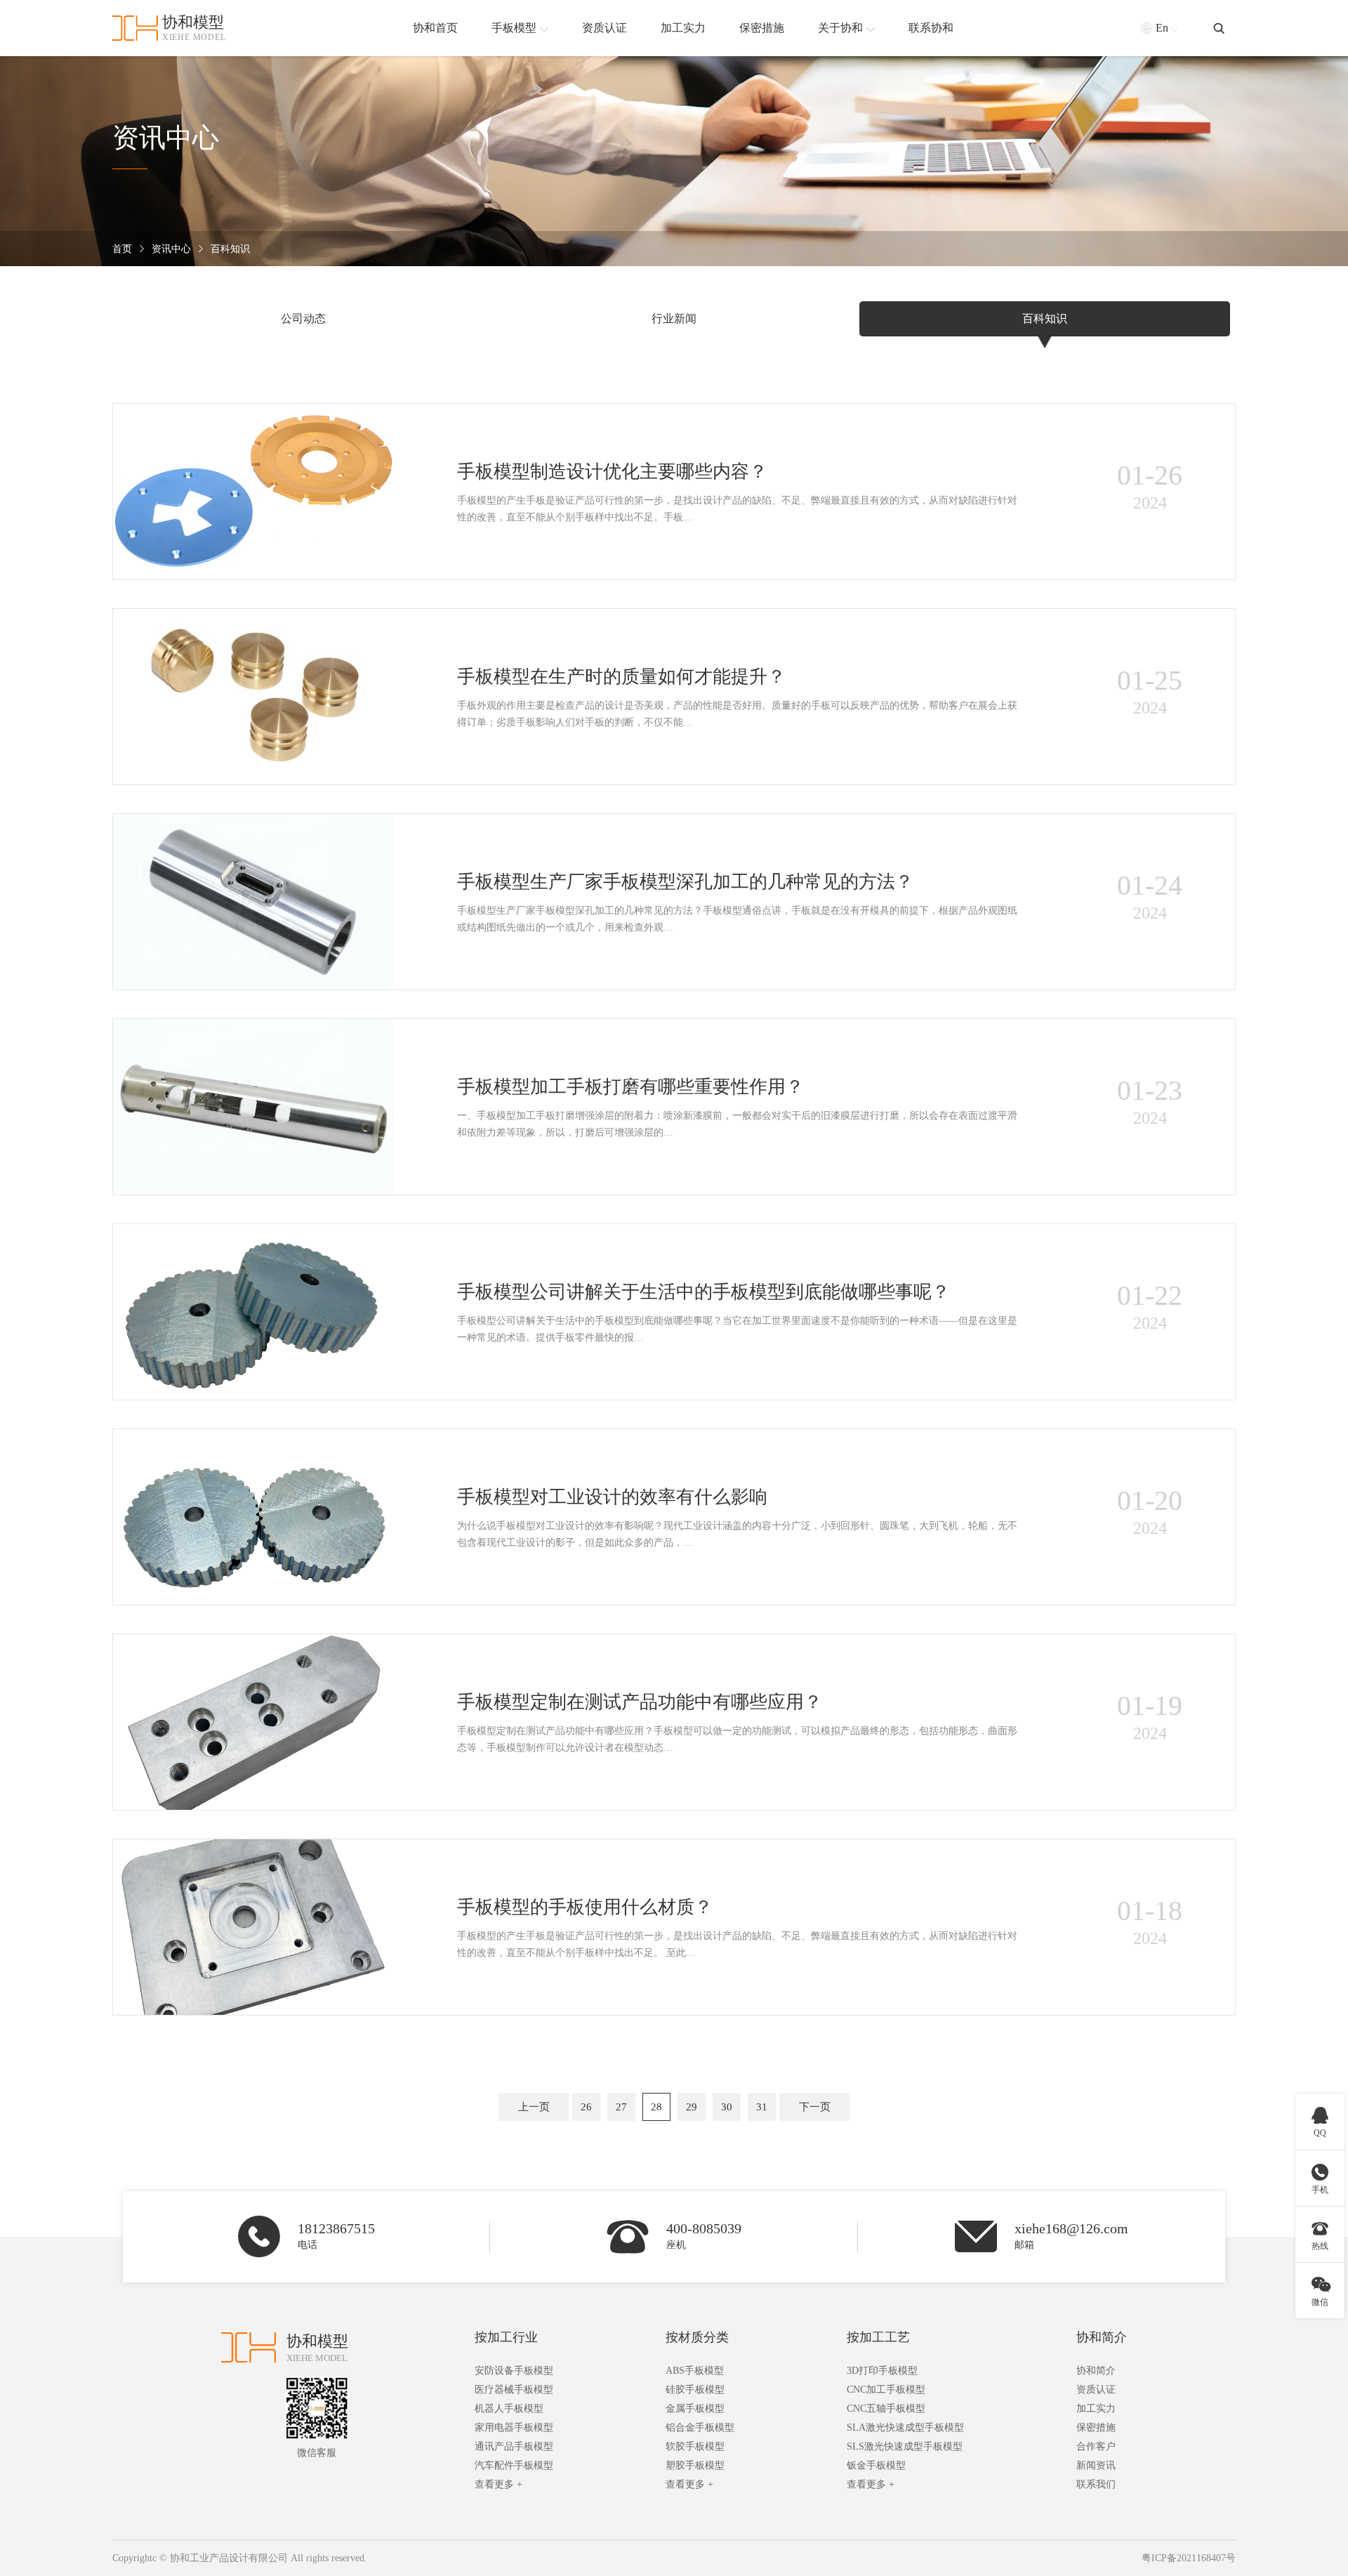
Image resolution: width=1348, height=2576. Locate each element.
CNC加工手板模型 (886, 2390)
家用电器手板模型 (514, 2427)
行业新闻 (674, 318)
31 (762, 2107)
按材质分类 (697, 2337)
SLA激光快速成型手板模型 (905, 2427)
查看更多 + (498, 2484)
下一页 (815, 2107)
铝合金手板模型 (700, 2427)
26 (586, 2107)
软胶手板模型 (695, 2446)
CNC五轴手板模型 (886, 2409)
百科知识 (230, 249)
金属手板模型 (695, 2409)
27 (621, 2107)
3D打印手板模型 (882, 2371)
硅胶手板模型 (695, 2390)
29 (692, 2107)
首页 (122, 249)
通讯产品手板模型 (514, 2446)
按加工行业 (506, 2337)
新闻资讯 (1096, 2465)
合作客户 (1096, 2446)
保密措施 (1096, 2427)
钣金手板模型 (876, 2465)
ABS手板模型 (695, 2371)
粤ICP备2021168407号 (1189, 2558)
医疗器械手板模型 (514, 2390)
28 (656, 2107)
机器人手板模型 (509, 2409)
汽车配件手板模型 (514, 2465)
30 (727, 2107)
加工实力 (1096, 2409)
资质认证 (1096, 2390)
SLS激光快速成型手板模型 (905, 2446)
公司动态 (303, 318)
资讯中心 (171, 249)
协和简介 (1102, 2337)
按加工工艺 (878, 2337)
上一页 (534, 2107)
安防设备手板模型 (514, 2371)
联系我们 (1096, 2484)
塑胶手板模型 (695, 2465)
